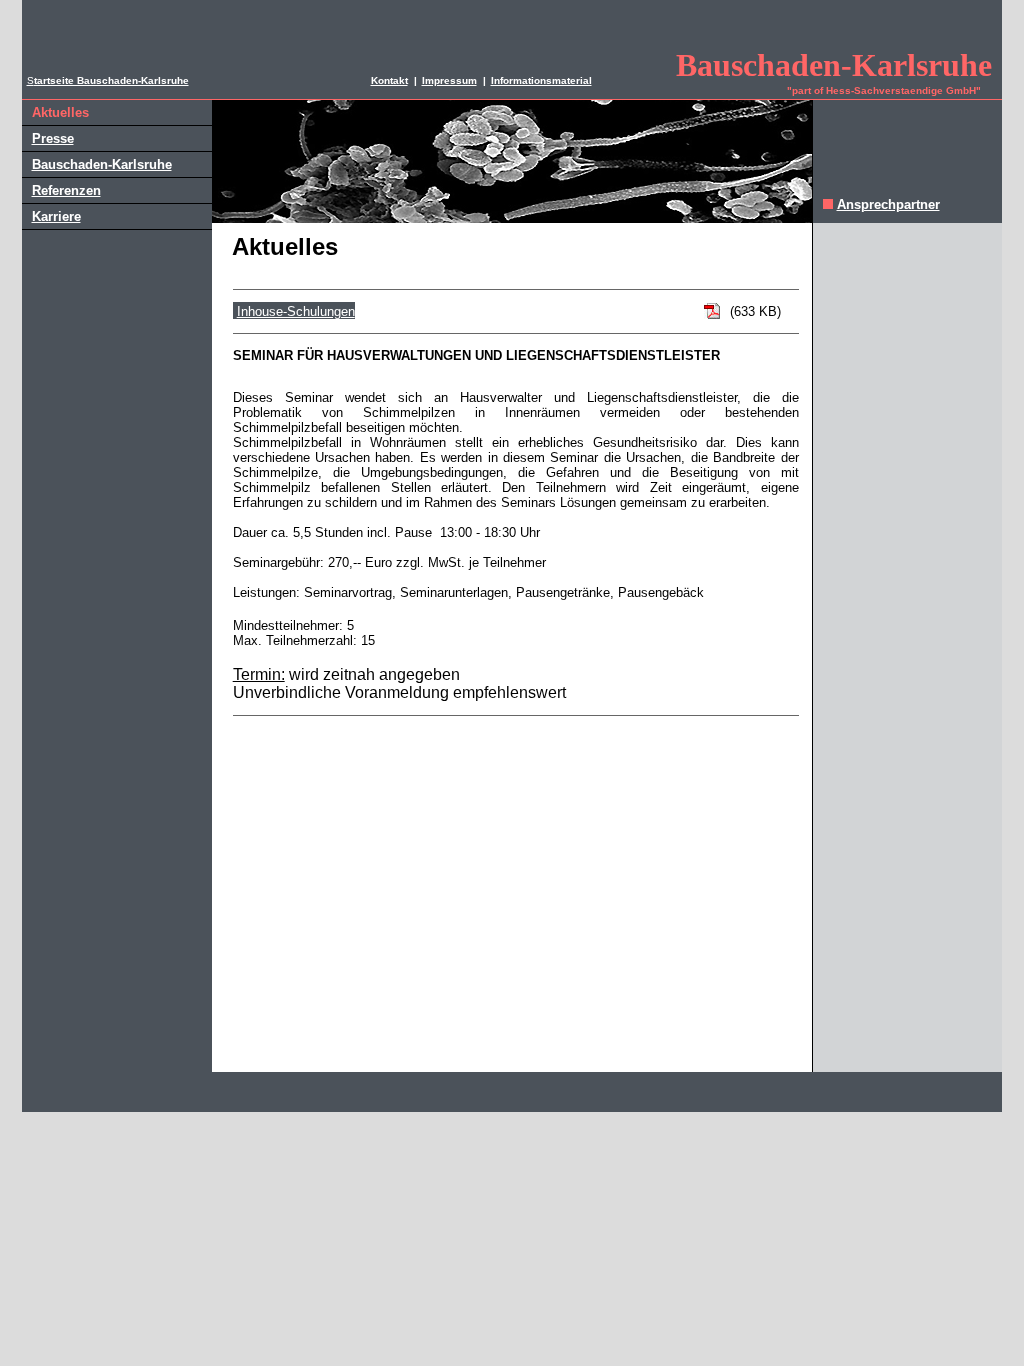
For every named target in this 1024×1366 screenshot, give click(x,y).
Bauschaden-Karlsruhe (102, 164)
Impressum (449, 80)
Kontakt (389, 80)
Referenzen (66, 190)
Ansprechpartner (888, 204)
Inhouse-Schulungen (296, 311)
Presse (53, 138)
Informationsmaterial (541, 80)
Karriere (56, 216)
